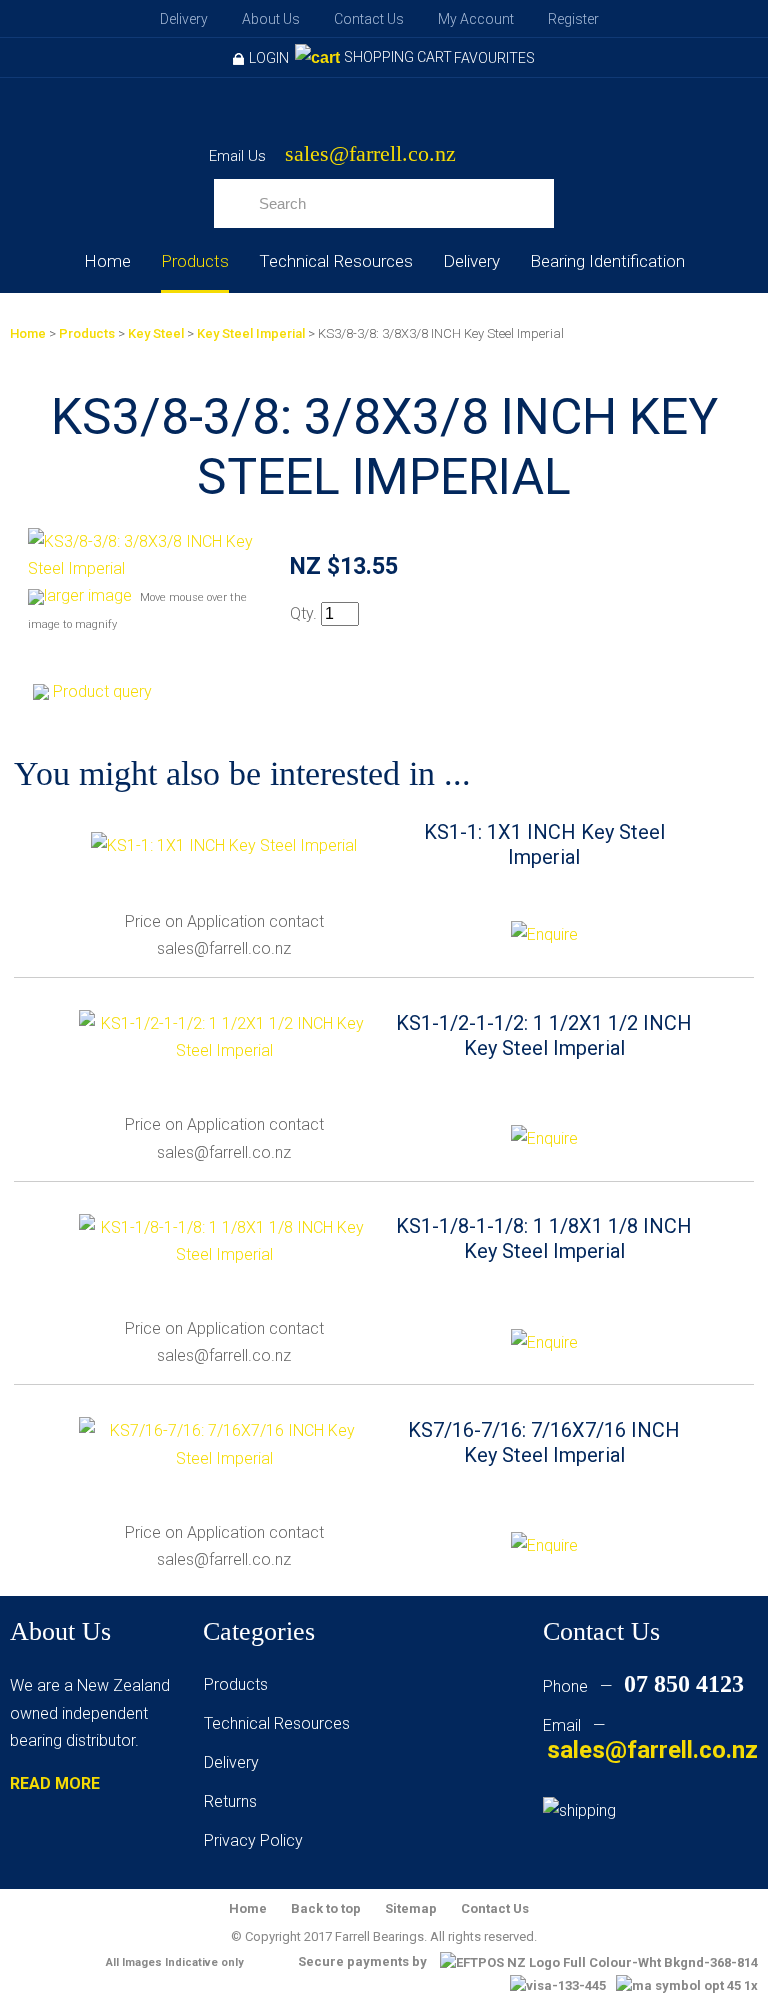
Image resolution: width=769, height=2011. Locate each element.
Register (573, 19)
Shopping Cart (398, 57)
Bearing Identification (607, 261)
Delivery (184, 19)
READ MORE (55, 1783)
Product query (102, 691)
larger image (88, 595)
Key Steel (156, 333)
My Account (476, 19)
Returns (230, 1801)
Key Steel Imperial (251, 333)
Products (195, 261)
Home (107, 261)
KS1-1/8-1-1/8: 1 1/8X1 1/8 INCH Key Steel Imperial (544, 1238)
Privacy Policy (253, 1840)
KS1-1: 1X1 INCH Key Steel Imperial (544, 844)
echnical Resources (281, 1723)
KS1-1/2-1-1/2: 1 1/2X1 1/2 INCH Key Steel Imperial (544, 1035)
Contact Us (369, 19)
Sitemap (411, 1908)
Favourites (494, 58)
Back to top (326, 1908)
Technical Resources (336, 261)
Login (269, 58)
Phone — (643, 1686)
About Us (271, 19)
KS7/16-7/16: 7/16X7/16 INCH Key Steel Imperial (544, 1442)
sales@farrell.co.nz (370, 154)
